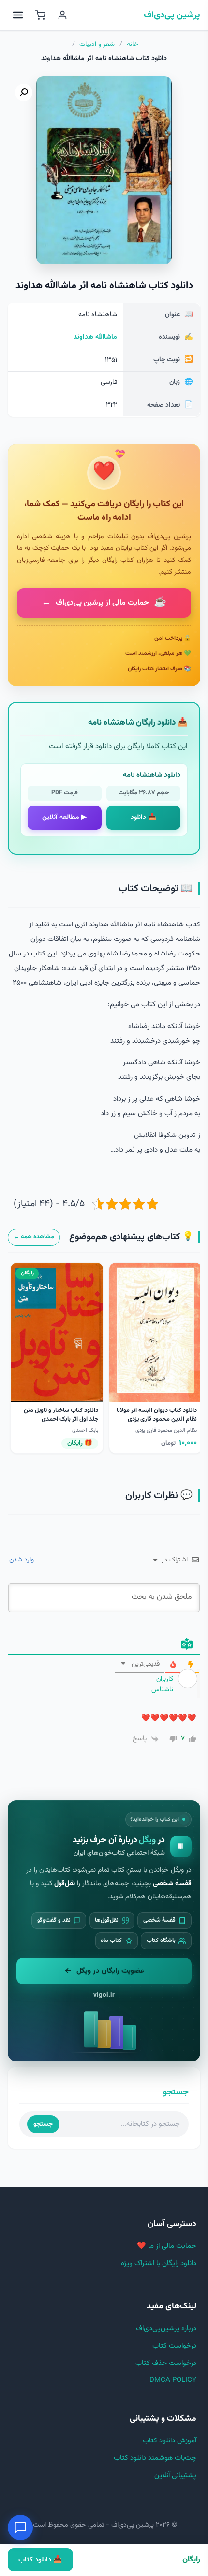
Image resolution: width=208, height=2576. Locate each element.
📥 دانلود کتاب (40, 2560)
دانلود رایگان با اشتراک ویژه (159, 2264)
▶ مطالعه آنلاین (64, 818)
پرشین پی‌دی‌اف (172, 15)
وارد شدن (22, 1560)
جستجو (43, 2124)
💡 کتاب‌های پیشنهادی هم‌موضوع (131, 1237)
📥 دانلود (144, 818)
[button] (24, 92)
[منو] (18, 15)
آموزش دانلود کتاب (170, 2441)
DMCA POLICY (173, 2380)
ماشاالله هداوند (95, 337)
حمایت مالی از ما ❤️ (167, 2246)
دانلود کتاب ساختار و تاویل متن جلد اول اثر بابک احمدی (61, 1415)
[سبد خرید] (40, 15)
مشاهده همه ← (34, 1237)
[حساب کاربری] (62, 15)
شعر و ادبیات (97, 45)
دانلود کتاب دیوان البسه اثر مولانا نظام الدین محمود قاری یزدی (157, 1415)
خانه (133, 45)
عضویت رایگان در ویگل (110, 1971)
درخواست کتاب (174, 2346)
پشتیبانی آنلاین (175, 2476)
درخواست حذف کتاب (166, 2363)
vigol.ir (104, 1995)
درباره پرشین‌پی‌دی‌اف (166, 2328)
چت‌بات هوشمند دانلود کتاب (155, 2458)
